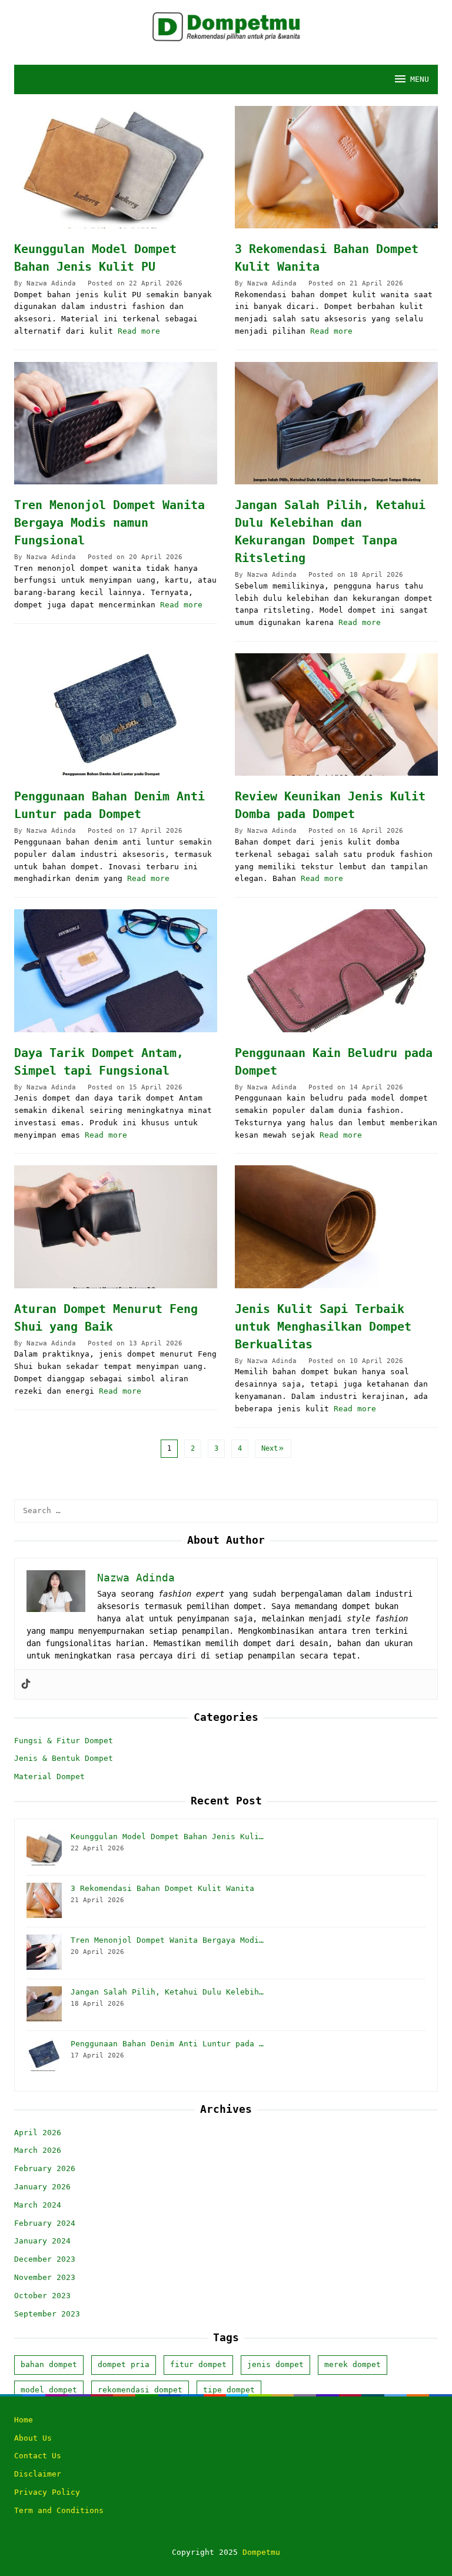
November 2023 (45, 2277)
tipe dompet (229, 2390)
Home (24, 2420)
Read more (139, 331)
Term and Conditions (59, 2510)
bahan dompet (49, 2364)
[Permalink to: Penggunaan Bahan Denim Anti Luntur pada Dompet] (116, 714)
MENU (420, 79)
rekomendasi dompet (140, 2390)
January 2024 (42, 2241)
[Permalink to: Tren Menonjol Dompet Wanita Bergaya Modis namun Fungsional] (116, 423)
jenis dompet (275, 2364)
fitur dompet (198, 2364)
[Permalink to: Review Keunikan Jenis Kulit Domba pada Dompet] (336, 714)
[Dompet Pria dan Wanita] (226, 26)
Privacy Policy (47, 2492)
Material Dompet (49, 1776)
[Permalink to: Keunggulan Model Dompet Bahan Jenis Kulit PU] (116, 167)
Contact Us (38, 2456)
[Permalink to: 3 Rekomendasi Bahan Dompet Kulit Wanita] (336, 167)
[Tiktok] (26, 1684)
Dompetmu (261, 2552)
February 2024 (45, 2223)
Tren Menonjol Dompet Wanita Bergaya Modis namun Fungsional (109, 523)
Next (270, 1448)
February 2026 (45, 2168)
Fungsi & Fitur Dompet (64, 1741)
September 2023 (47, 2314)
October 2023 (42, 2296)
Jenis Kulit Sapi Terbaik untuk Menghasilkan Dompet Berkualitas (323, 1327)
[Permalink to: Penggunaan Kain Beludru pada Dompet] (336, 970)
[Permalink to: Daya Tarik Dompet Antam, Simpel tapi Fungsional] (116, 970)
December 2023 (45, 2259)
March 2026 (38, 2150)
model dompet (49, 2390)
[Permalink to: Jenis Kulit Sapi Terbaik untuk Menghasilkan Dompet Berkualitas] (336, 1226)
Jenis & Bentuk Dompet (64, 1758)
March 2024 (38, 2205)
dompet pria (124, 2364)
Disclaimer (38, 2474)
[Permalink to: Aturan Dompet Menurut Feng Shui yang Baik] (116, 1226)
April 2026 (38, 2133)
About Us (33, 2438)
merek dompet (353, 2364)
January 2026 (42, 2187)
